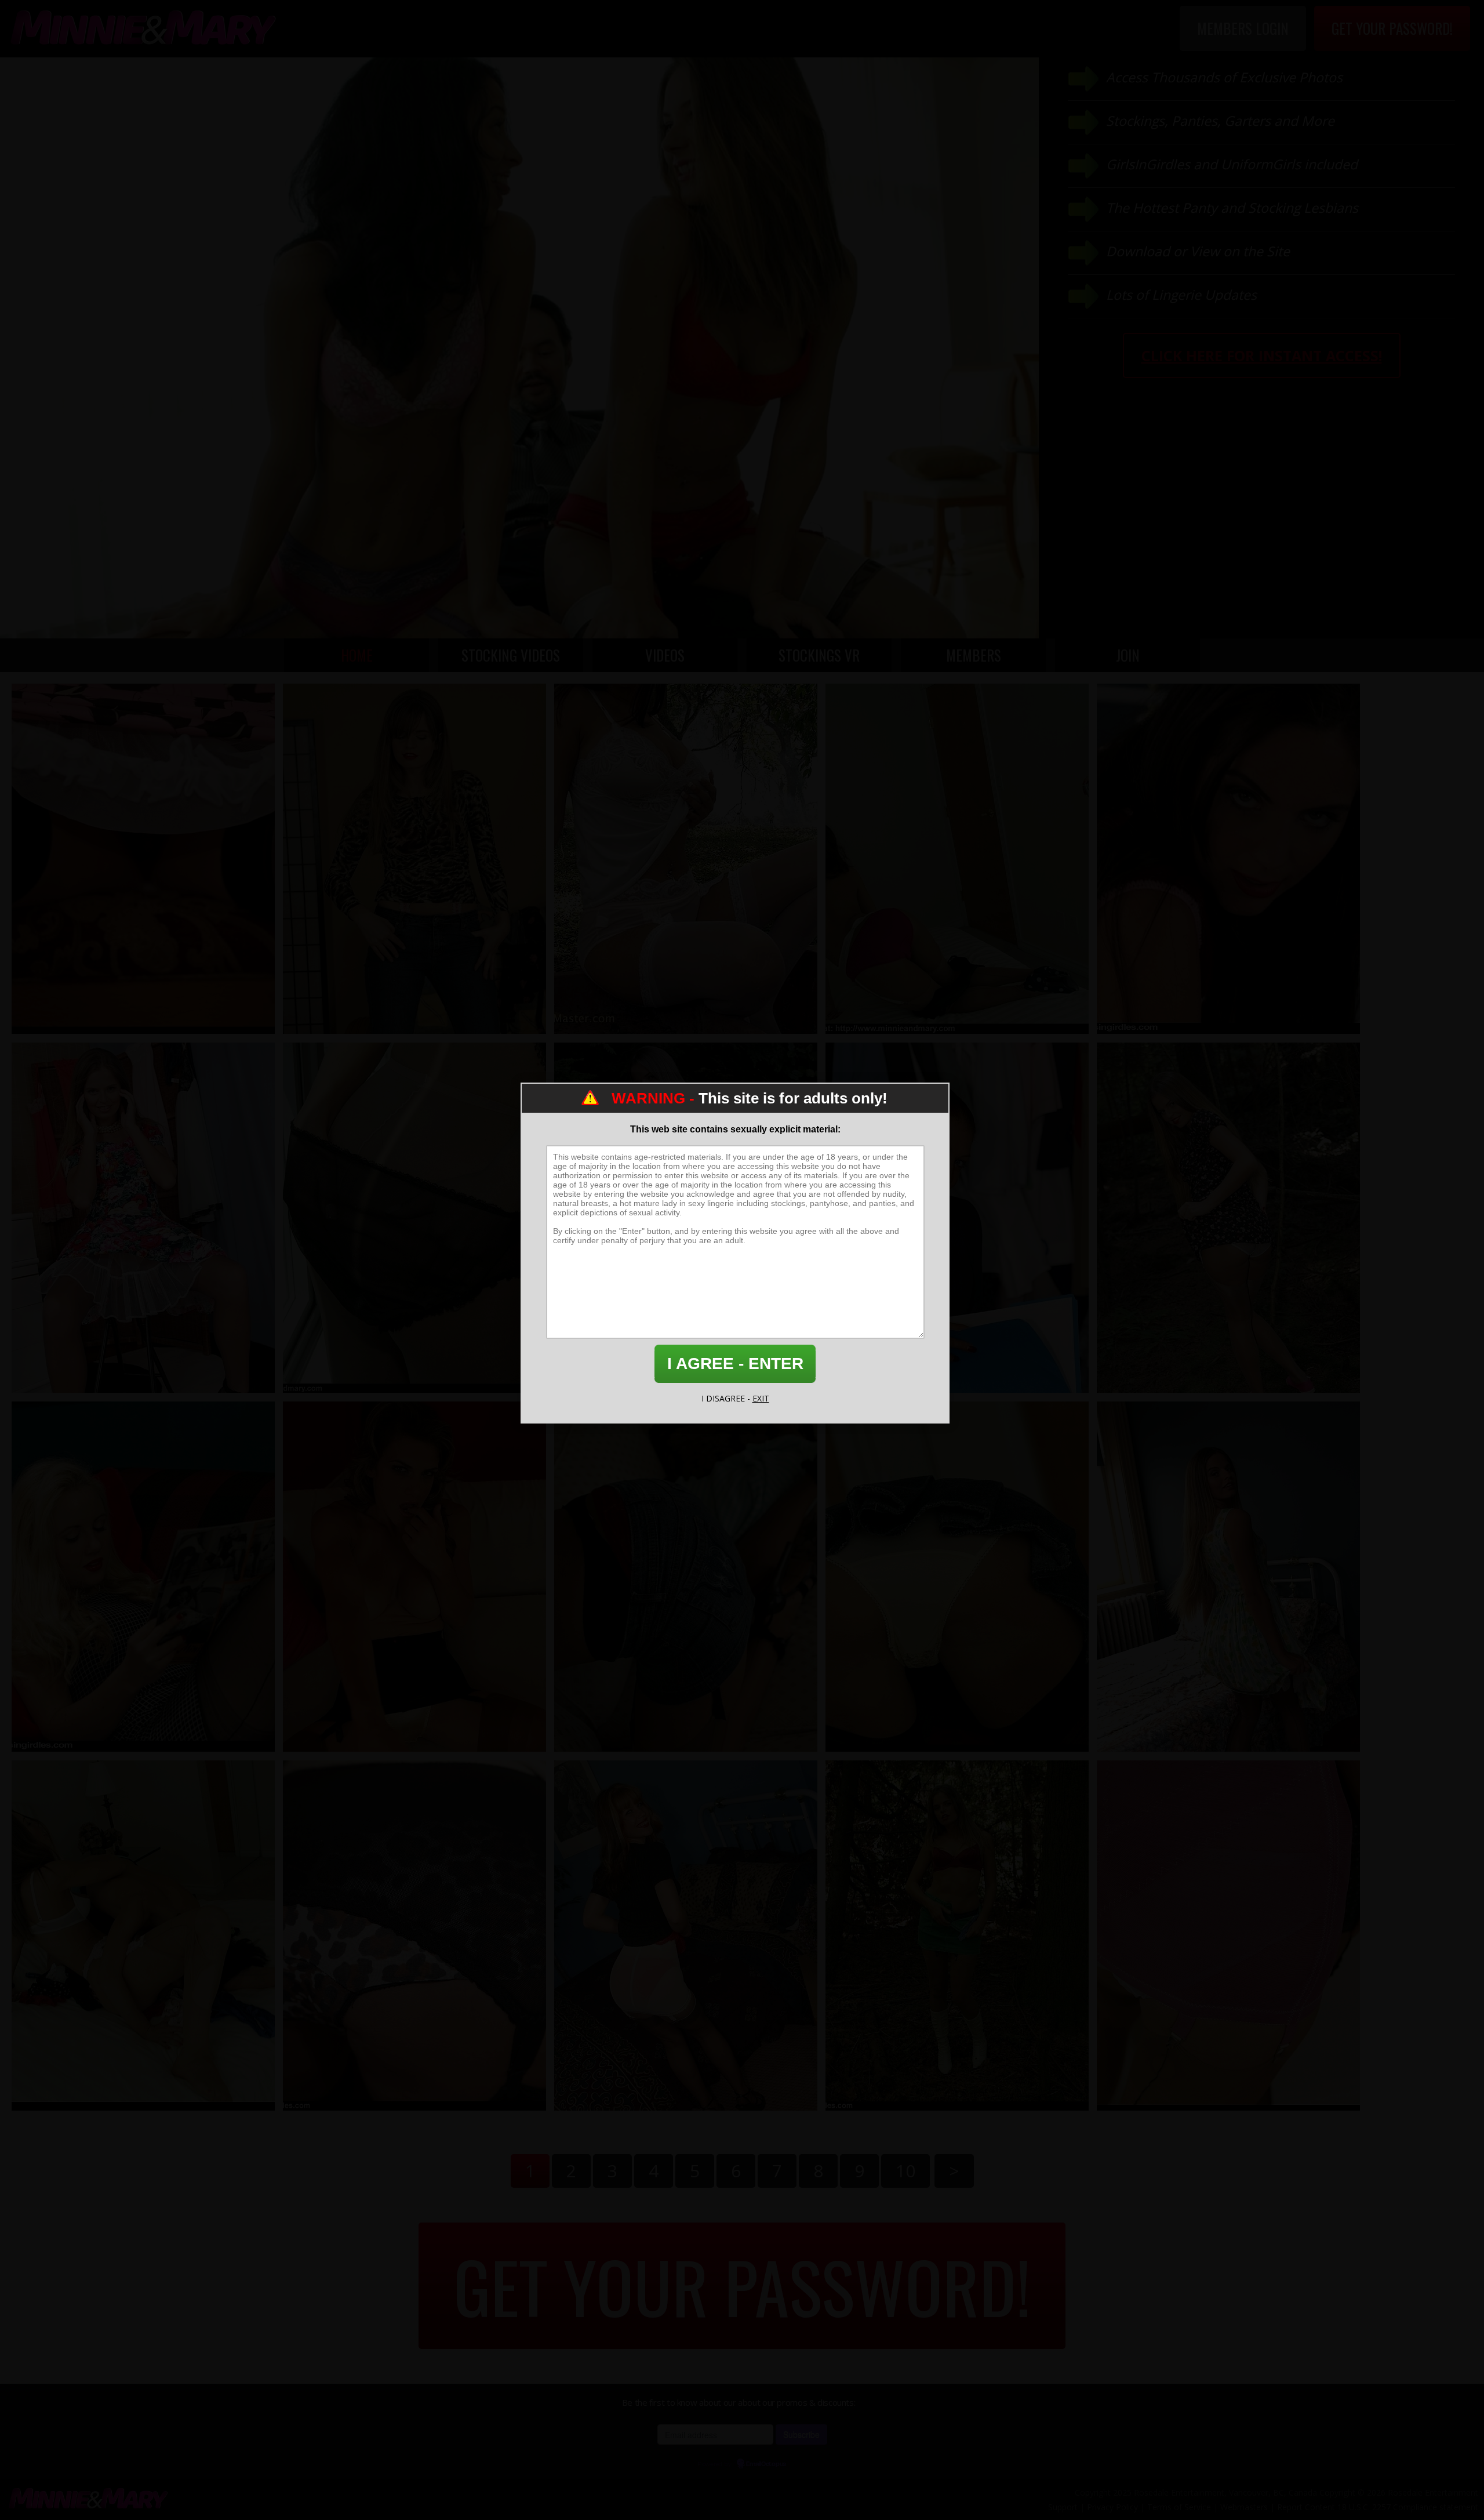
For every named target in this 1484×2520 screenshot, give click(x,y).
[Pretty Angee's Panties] (957, 1577)
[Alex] (414, 1936)
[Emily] (143, 1577)
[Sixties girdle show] (1228, 1936)
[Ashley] (414, 859)
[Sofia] (1228, 859)
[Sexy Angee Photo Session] (957, 859)
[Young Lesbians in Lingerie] (143, 1936)
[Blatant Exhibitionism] (414, 1218)
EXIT (761, 1398)
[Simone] (414, 1577)
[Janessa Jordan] (143, 859)
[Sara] (957, 1218)
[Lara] (686, 859)
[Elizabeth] (686, 1936)
